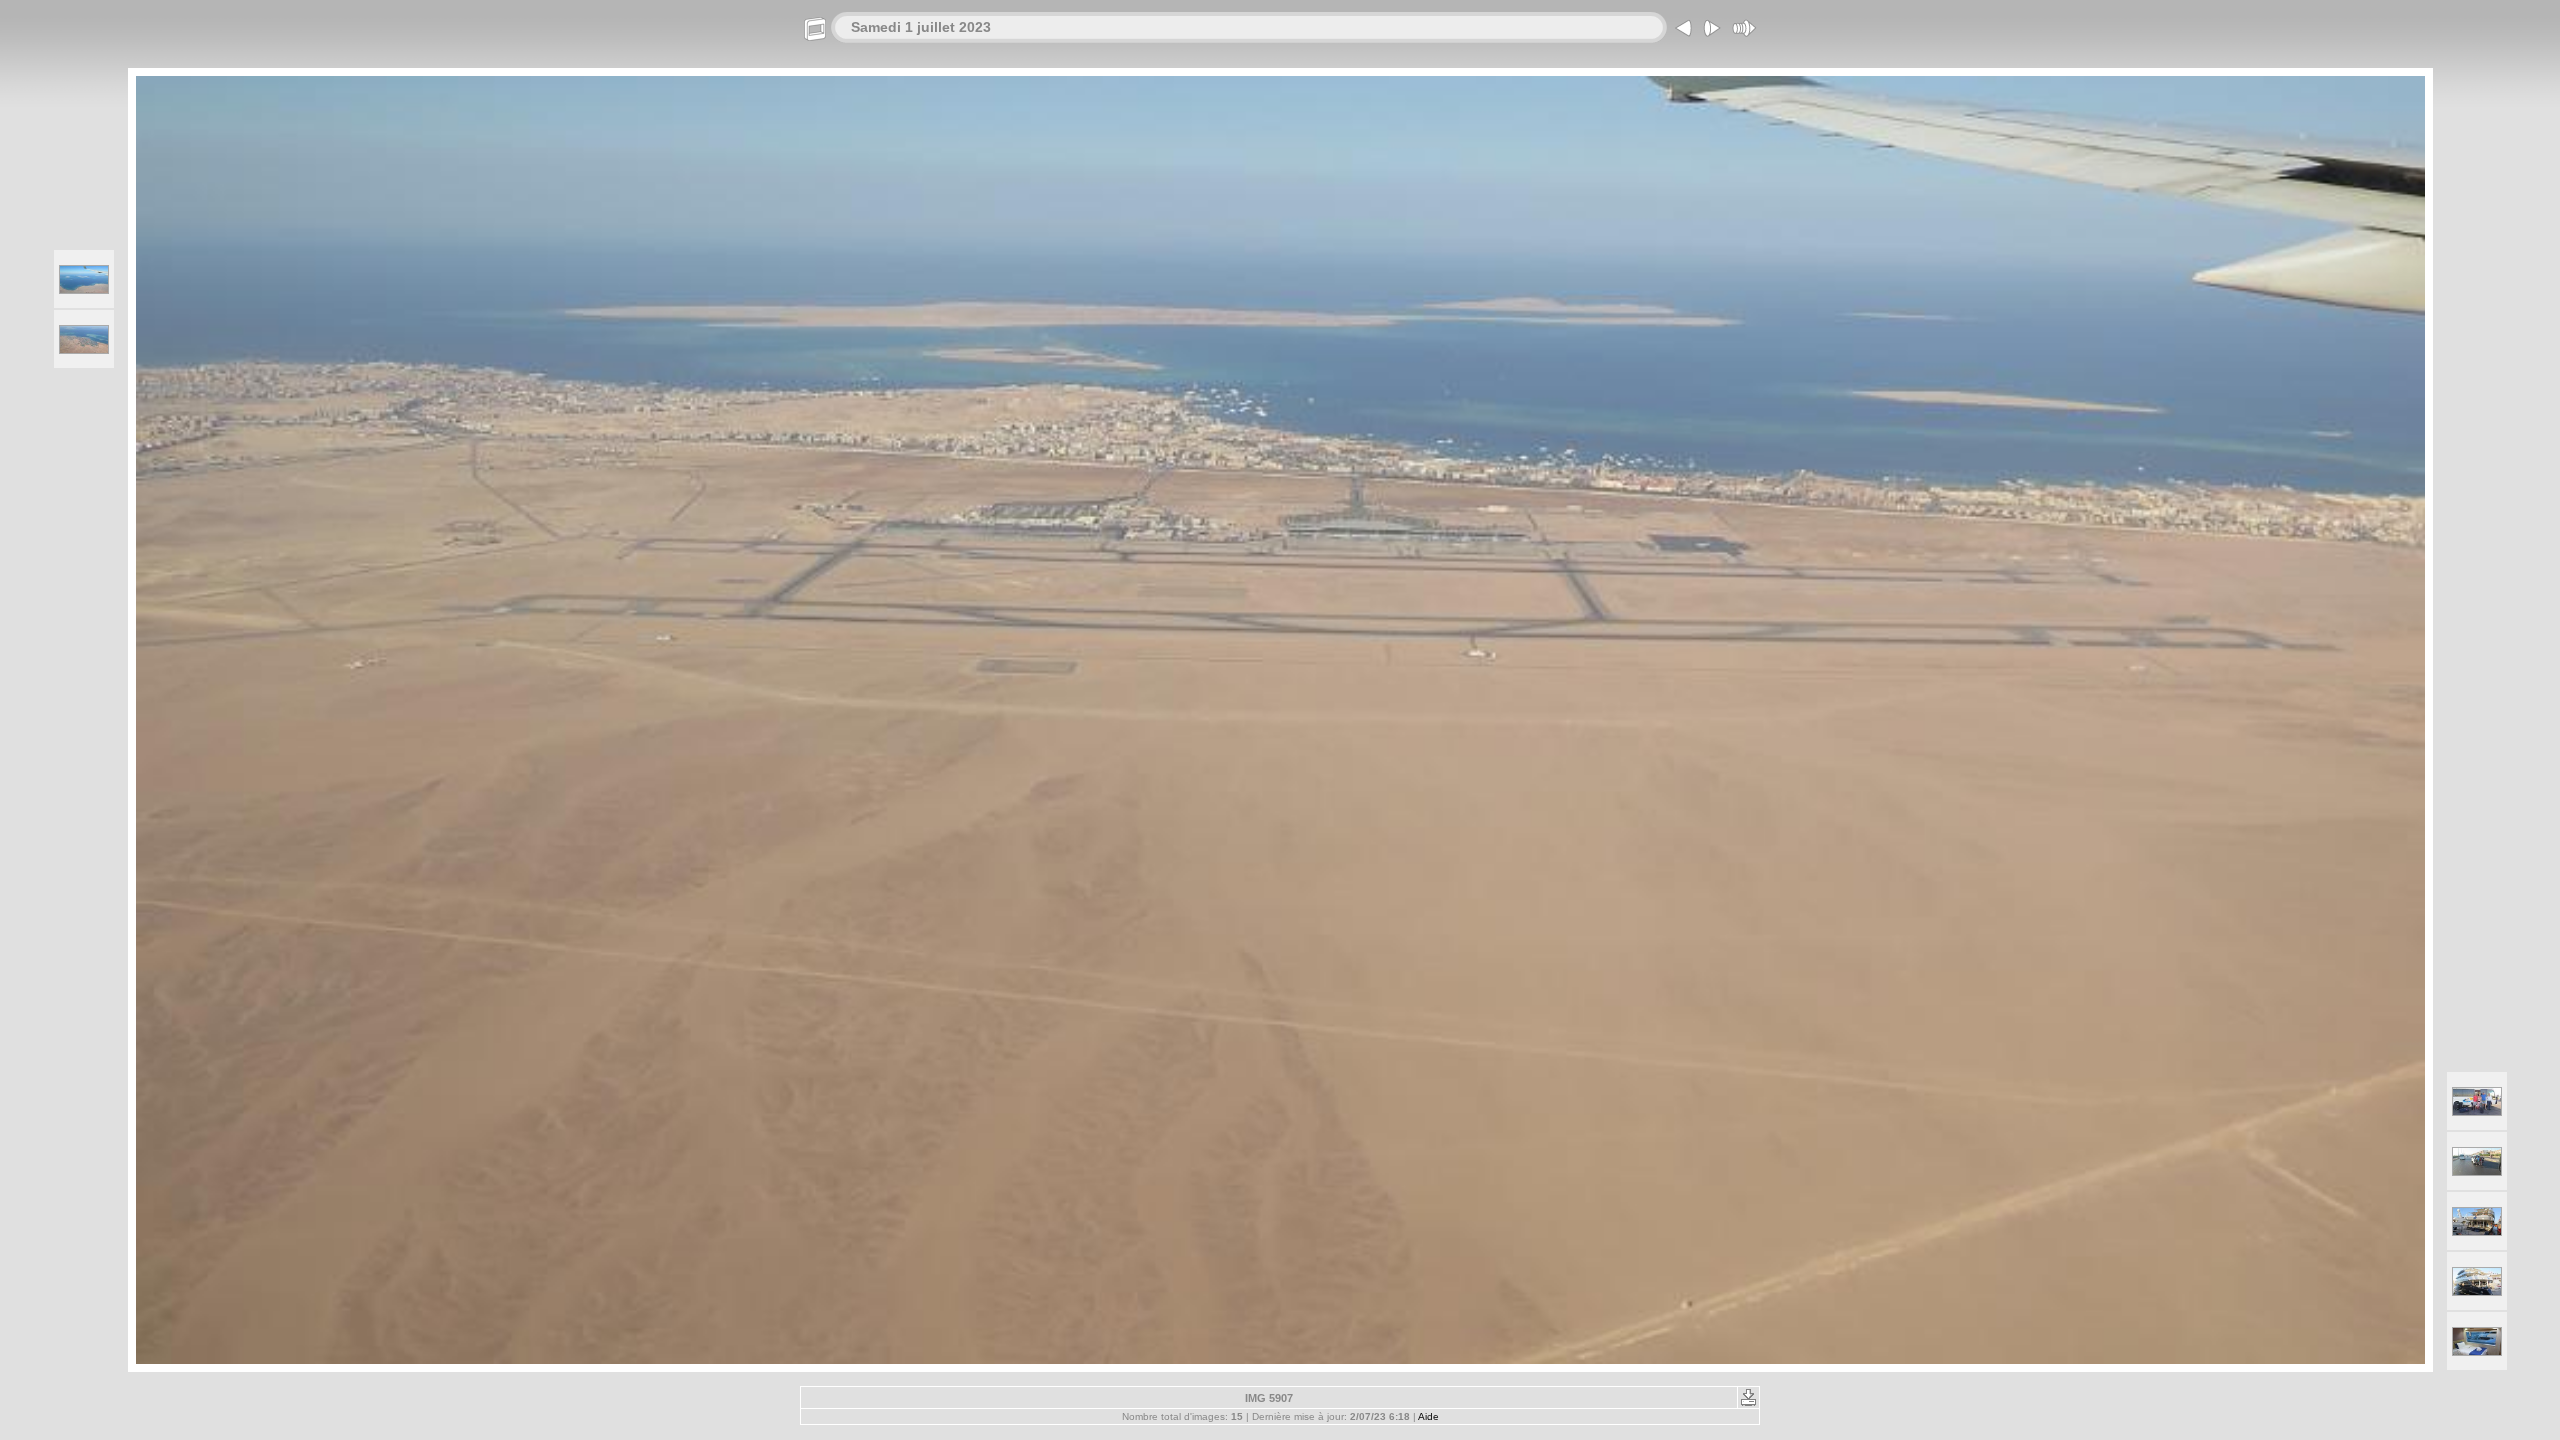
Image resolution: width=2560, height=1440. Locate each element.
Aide (1428, 1416)
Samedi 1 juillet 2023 (921, 27)
